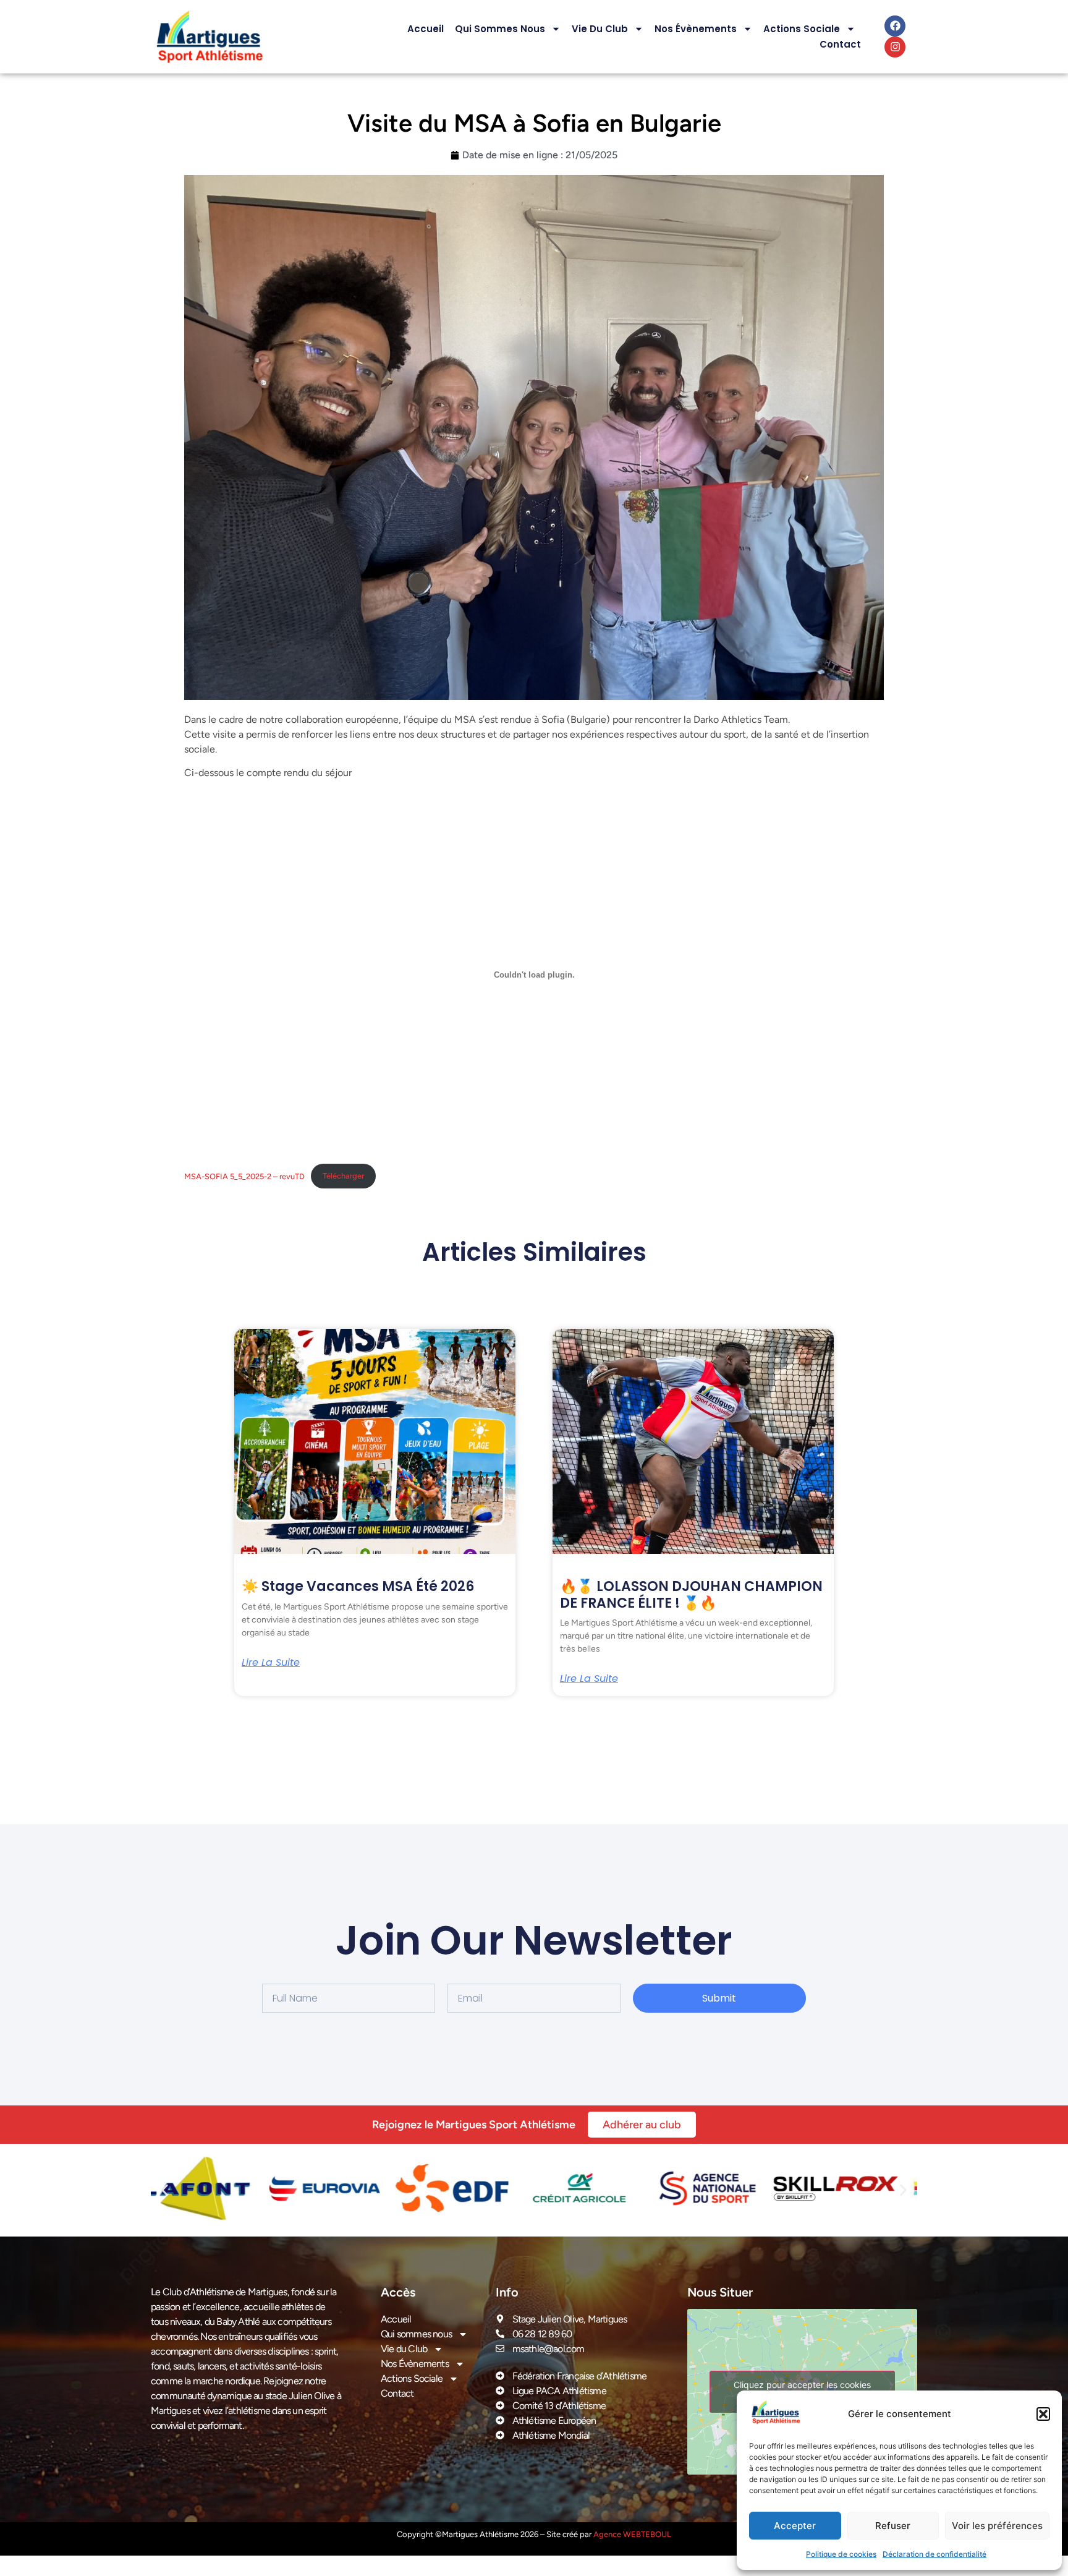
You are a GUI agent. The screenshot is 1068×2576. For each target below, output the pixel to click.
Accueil (426, 29)
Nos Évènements (696, 29)
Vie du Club (600, 29)
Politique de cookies (841, 2554)
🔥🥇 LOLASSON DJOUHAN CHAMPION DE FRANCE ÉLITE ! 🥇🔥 (691, 1594)
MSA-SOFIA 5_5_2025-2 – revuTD (244, 1176)
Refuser (893, 2526)
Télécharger (343, 1176)
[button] (1043, 2414)
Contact (840, 44)
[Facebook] (895, 26)
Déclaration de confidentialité (934, 2554)
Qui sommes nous (500, 29)
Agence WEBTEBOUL (632, 2534)
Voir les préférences (997, 2526)
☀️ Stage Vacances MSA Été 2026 (358, 1586)
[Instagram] (895, 47)
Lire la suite (271, 1663)
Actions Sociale (802, 29)
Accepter (795, 2526)
